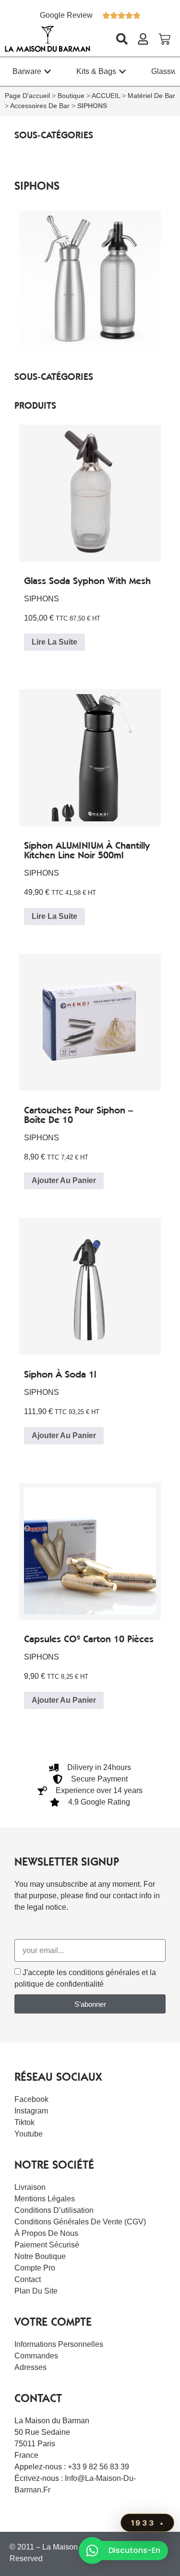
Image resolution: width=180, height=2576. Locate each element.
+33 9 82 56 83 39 (98, 2467)
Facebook (31, 2099)
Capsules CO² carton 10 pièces (89, 1639)
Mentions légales (45, 2199)
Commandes (36, 2356)
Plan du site (36, 2291)
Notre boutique (40, 2256)
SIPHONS (42, 599)
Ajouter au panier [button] (64, 1180)
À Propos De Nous (46, 2233)
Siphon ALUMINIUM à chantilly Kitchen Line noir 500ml (87, 850)
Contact (28, 2279)
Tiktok (24, 2122)
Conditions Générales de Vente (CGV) (80, 2222)
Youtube (29, 2134)
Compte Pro (35, 2268)
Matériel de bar (151, 96)
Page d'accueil (27, 96)
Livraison (30, 2187)
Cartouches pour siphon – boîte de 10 (78, 1115)
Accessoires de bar (40, 106)
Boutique (71, 96)
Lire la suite (54, 642)
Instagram (31, 2111)
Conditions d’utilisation (54, 2210)
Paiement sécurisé (47, 2245)
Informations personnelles (59, 2344)
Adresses (30, 2367)
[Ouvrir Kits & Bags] (122, 72)
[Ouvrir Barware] (48, 72)
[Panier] (164, 39)
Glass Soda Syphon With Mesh (87, 581)
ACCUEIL (106, 96)
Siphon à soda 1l (60, 1374)
